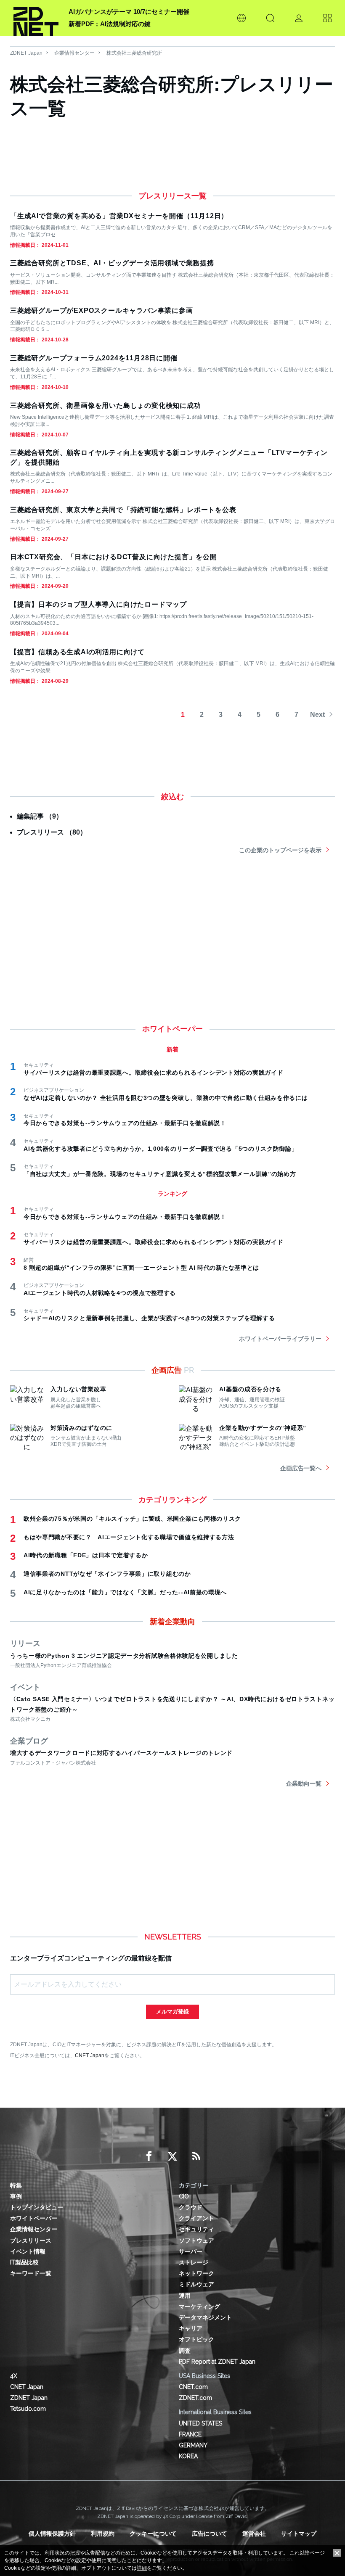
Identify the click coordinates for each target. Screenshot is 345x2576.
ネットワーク (196, 2273)
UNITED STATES (200, 2423)
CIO (184, 2196)
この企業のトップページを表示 (280, 850)
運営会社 (254, 2534)
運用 (185, 2296)
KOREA (188, 2456)
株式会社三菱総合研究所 (134, 53)
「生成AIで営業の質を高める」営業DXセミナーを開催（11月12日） (119, 216)
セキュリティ (196, 2229)
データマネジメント (205, 2317)
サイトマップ (299, 2534)
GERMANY (193, 2445)
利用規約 (103, 2534)
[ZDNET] (36, 18)
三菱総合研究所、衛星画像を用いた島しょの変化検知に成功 (106, 406)
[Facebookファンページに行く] (149, 2156)
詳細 (142, 2568)
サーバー (191, 2251)
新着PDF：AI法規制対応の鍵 (110, 24)
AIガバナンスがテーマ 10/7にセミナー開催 (129, 12)
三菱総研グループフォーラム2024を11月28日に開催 (94, 358)
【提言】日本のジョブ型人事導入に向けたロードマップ (98, 604)
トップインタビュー (37, 2207)
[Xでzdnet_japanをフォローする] (172, 2156)
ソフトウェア (196, 2240)
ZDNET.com (195, 2398)
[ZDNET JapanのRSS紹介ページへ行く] (196, 2156)
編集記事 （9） (40, 816)
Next (317, 715)
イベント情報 (28, 2251)
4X (14, 2376)
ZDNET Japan (26, 53)
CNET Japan (90, 2055)
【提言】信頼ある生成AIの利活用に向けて (77, 652)
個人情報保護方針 (52, 2534)
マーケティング (199, 2307)
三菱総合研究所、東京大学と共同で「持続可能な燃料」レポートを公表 (123, 510)
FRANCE (190, 2434)
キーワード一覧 (31, 2273)
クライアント (196, 2218)
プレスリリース (31, 2240)
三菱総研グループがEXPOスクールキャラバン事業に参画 (102, 310)
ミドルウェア (196, 2284)
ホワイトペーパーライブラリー (280, 1339)
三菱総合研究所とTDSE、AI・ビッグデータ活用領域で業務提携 (112, 263)
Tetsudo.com (28, 2409)
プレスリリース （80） (52, 832)
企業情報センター (74, 53)
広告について (210, 2534)
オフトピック (196, 2339)
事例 (16, 2196)
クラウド (191, 2207)
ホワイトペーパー (34, 2218)
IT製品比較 (24, 2262)
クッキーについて (153, 2534)
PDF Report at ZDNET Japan (217, 2362)
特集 (16, 2185)
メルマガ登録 (172, 2012)
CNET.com (193, 2387)
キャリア (191, 2328)
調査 (185, 2351)
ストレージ (194, 2262)
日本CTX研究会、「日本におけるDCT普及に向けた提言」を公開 (114, 557)
